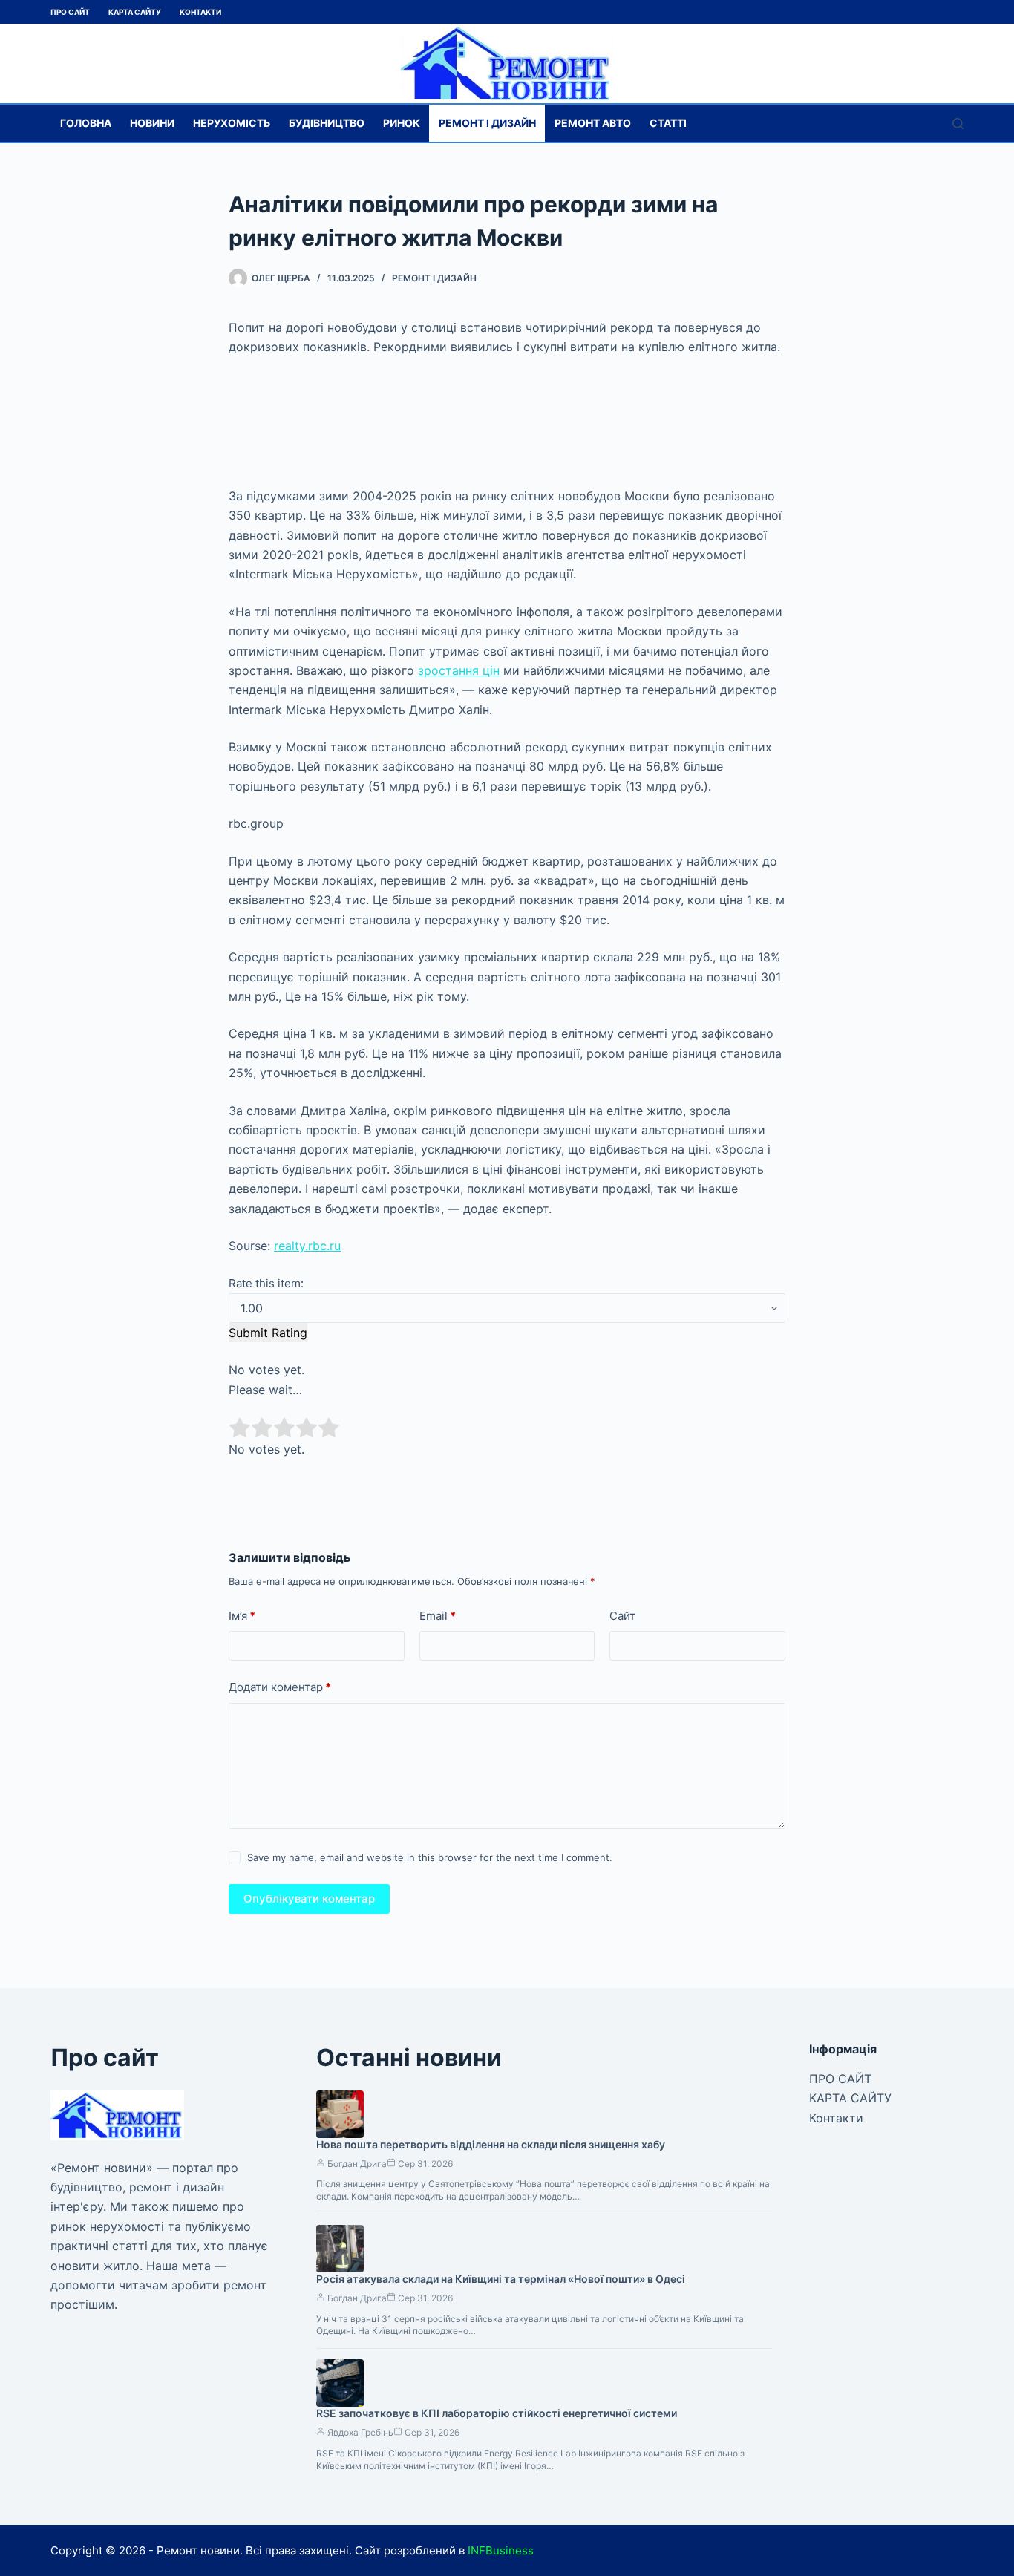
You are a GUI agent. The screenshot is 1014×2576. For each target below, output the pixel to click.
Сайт (622, 1616)
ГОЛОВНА (86, 123)
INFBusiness (501, 2550)
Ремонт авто (593, 123)
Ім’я (242, 1616)
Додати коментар (280, 1687)
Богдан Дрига (357, 2164)
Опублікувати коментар (309, 1899)
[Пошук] (958, 124)
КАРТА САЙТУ (135, 12)
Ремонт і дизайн (487, 123)
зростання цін (459, 670)
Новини (152, 123)
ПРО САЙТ (70, 12)
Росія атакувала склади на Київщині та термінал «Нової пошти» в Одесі (501, 2279)
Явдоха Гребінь (360, 2432)
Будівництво (327, 123)
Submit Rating (268, 1333)
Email (438, 1616)
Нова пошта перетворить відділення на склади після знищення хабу (491, 2144)
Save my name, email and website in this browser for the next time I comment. (430, 1857)
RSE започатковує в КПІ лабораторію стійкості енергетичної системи (497, 2413)
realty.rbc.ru (307, 1246)
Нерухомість (232, 123)
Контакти (200, 12)
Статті (668, 123)
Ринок (402, 123)
